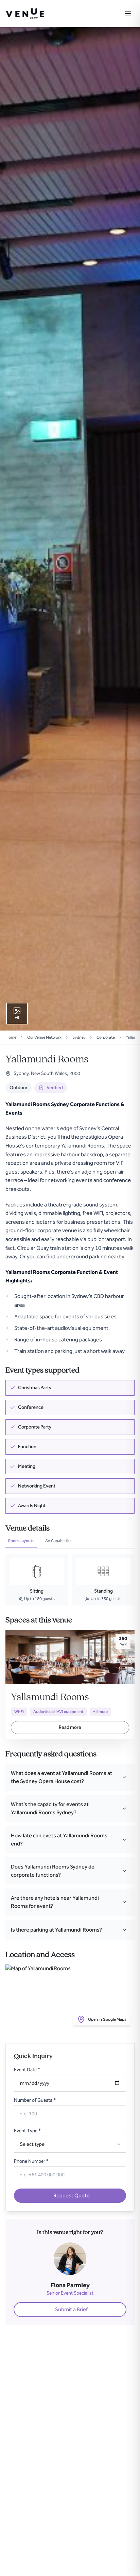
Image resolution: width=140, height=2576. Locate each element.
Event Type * (27, 2131)
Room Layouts (21, 1541)
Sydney (79, 1037)
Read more (70, 1727)
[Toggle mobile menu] (128, 14)
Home (11, 1037)
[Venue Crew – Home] (25, 14)
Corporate (106, 1037)
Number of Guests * (35, 2100)
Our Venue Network (44, 1037)
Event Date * (27, 2070)
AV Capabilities (59, 1541)
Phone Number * (31, 2161)
